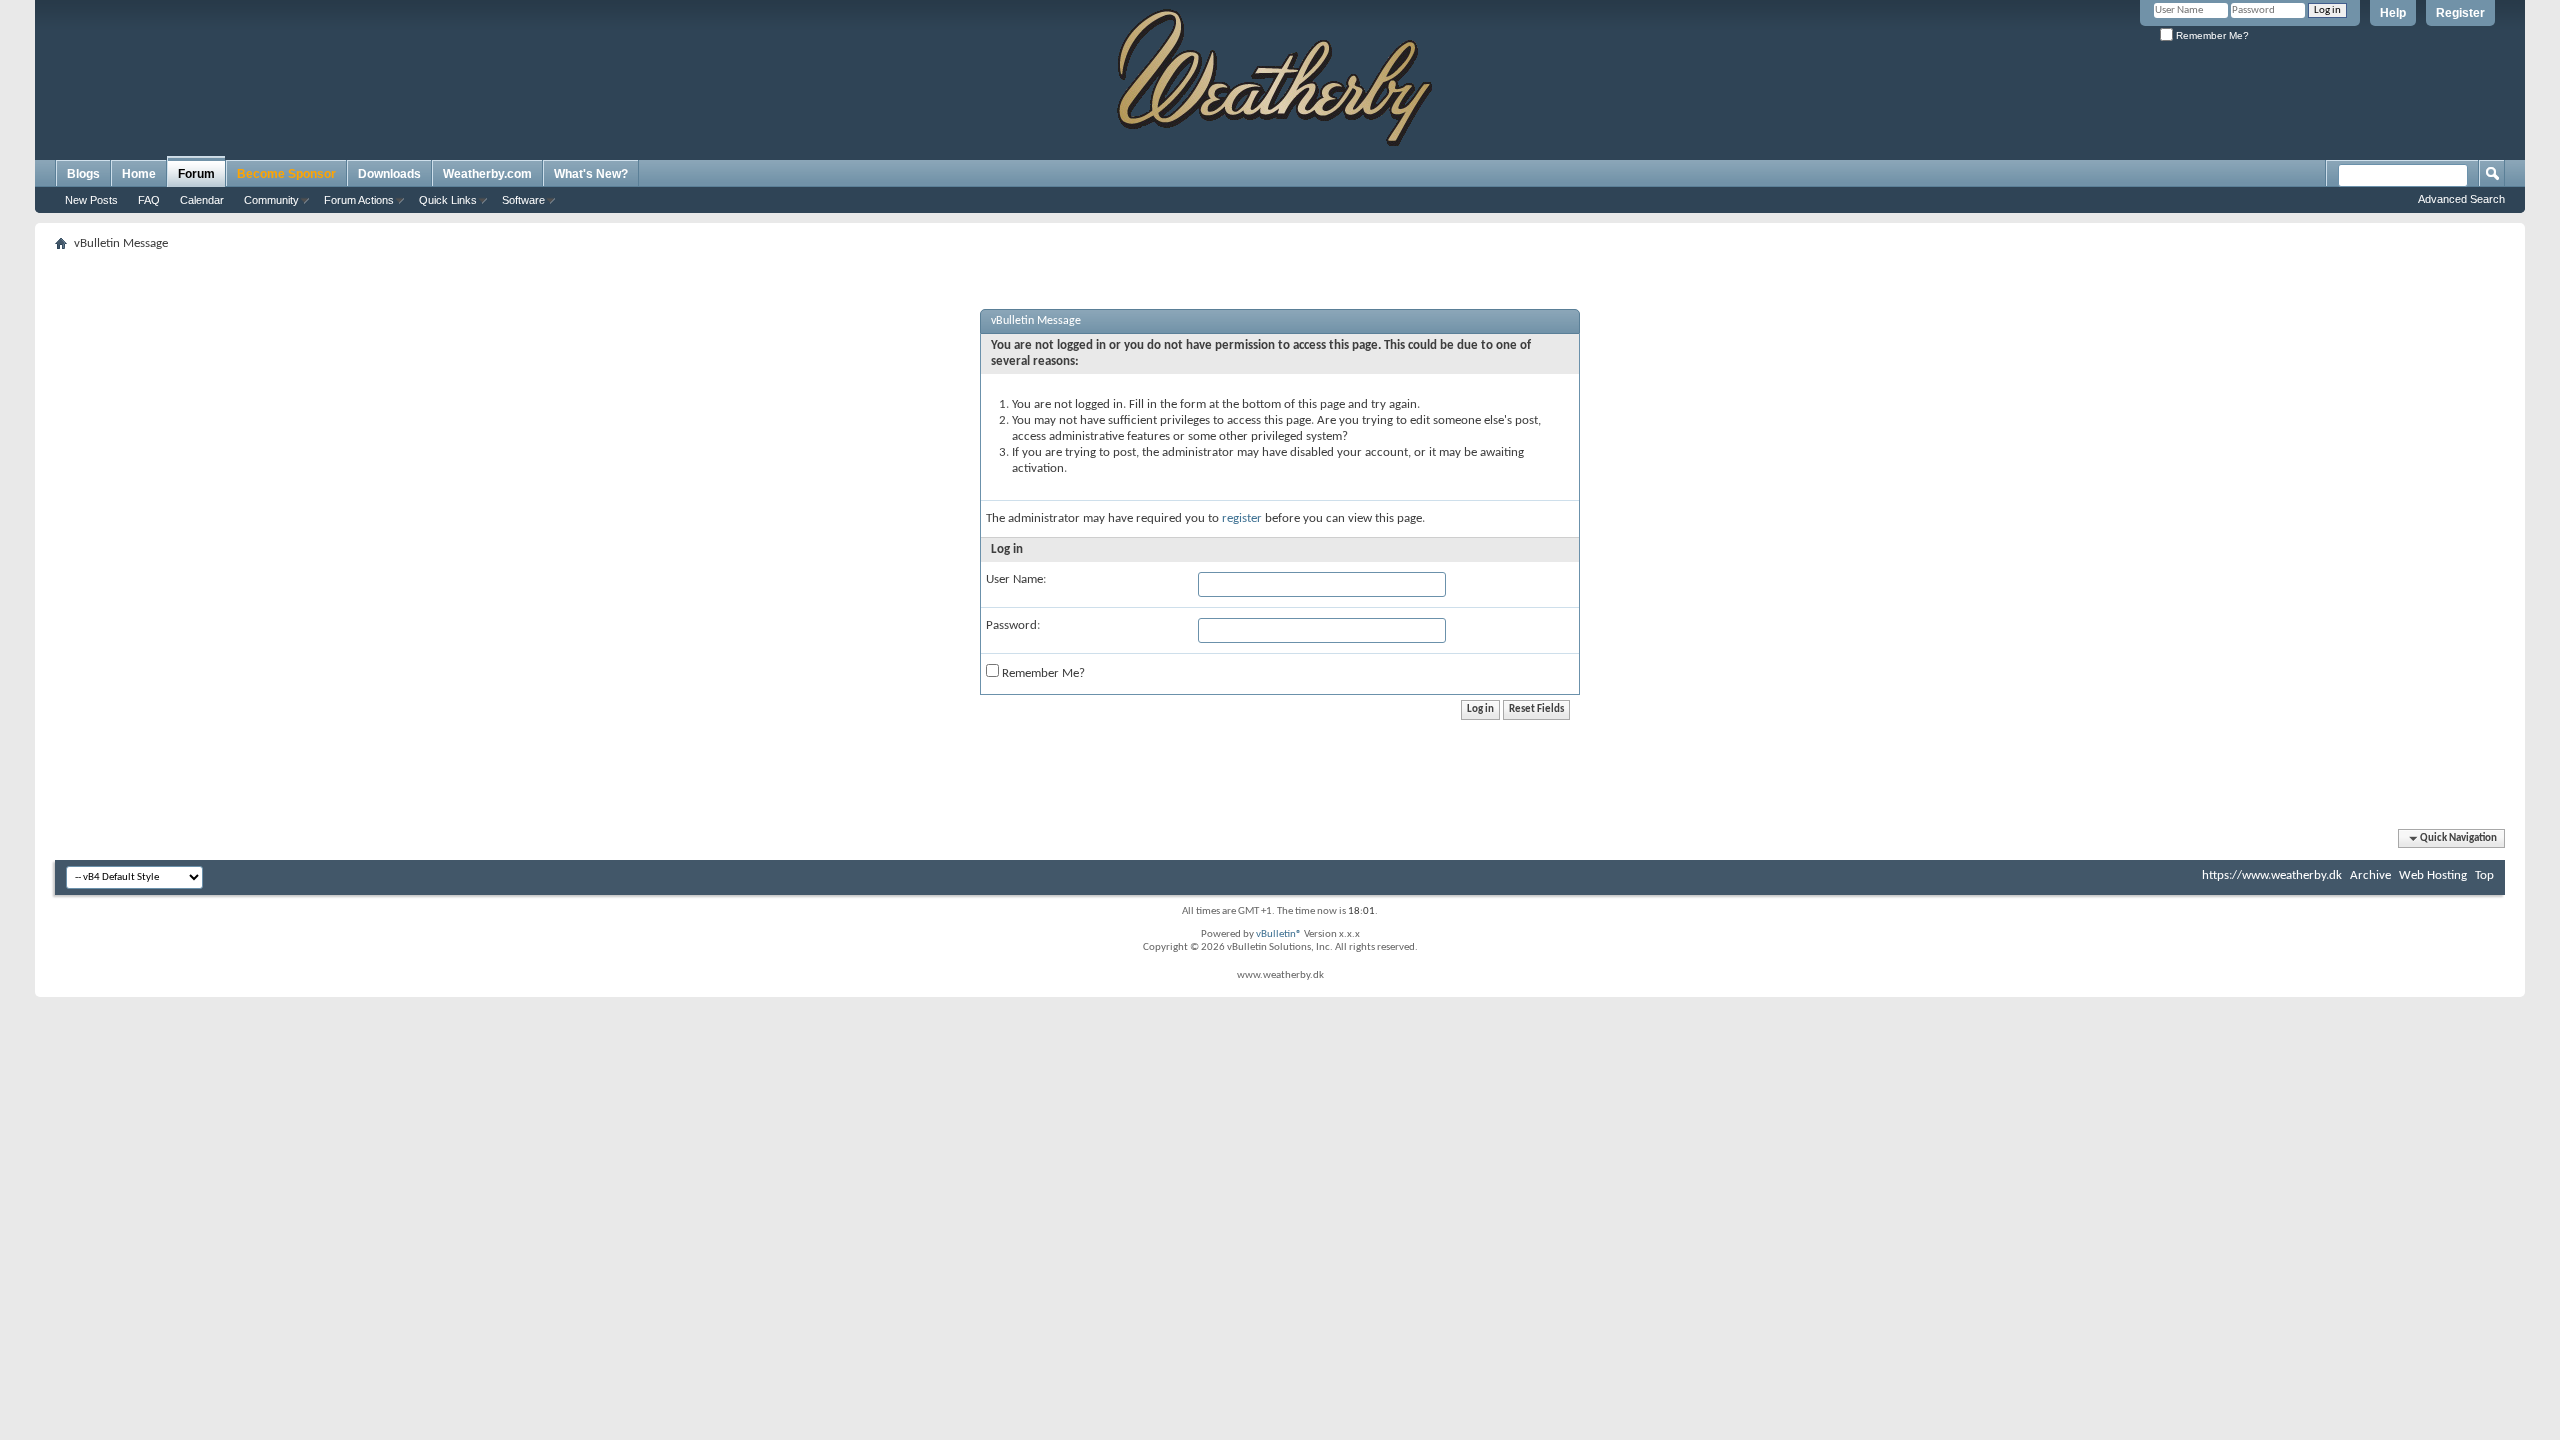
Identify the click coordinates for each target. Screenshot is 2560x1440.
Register (2460, 13)
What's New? (591, 174)
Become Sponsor (286, 174)
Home (139, 174)
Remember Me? (2211, 35)
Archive (2370, 875)
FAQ (149, 200)
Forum (196, 174)
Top (2484, 875)
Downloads (389, 174)
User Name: (1016, 579)
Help (2393, 13)
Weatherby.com (487, 174)
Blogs (83, 174)
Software (523, 200)
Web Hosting (2433, 875)
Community (271, 200)
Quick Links (448, 200)
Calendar (202, 200)
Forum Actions (359, 200)
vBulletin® (1279, 934)
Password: (1013, 625)
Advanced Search (2461, 199)
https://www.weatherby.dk (2272, 875)
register (1242, 518)
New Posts (91, 200)
